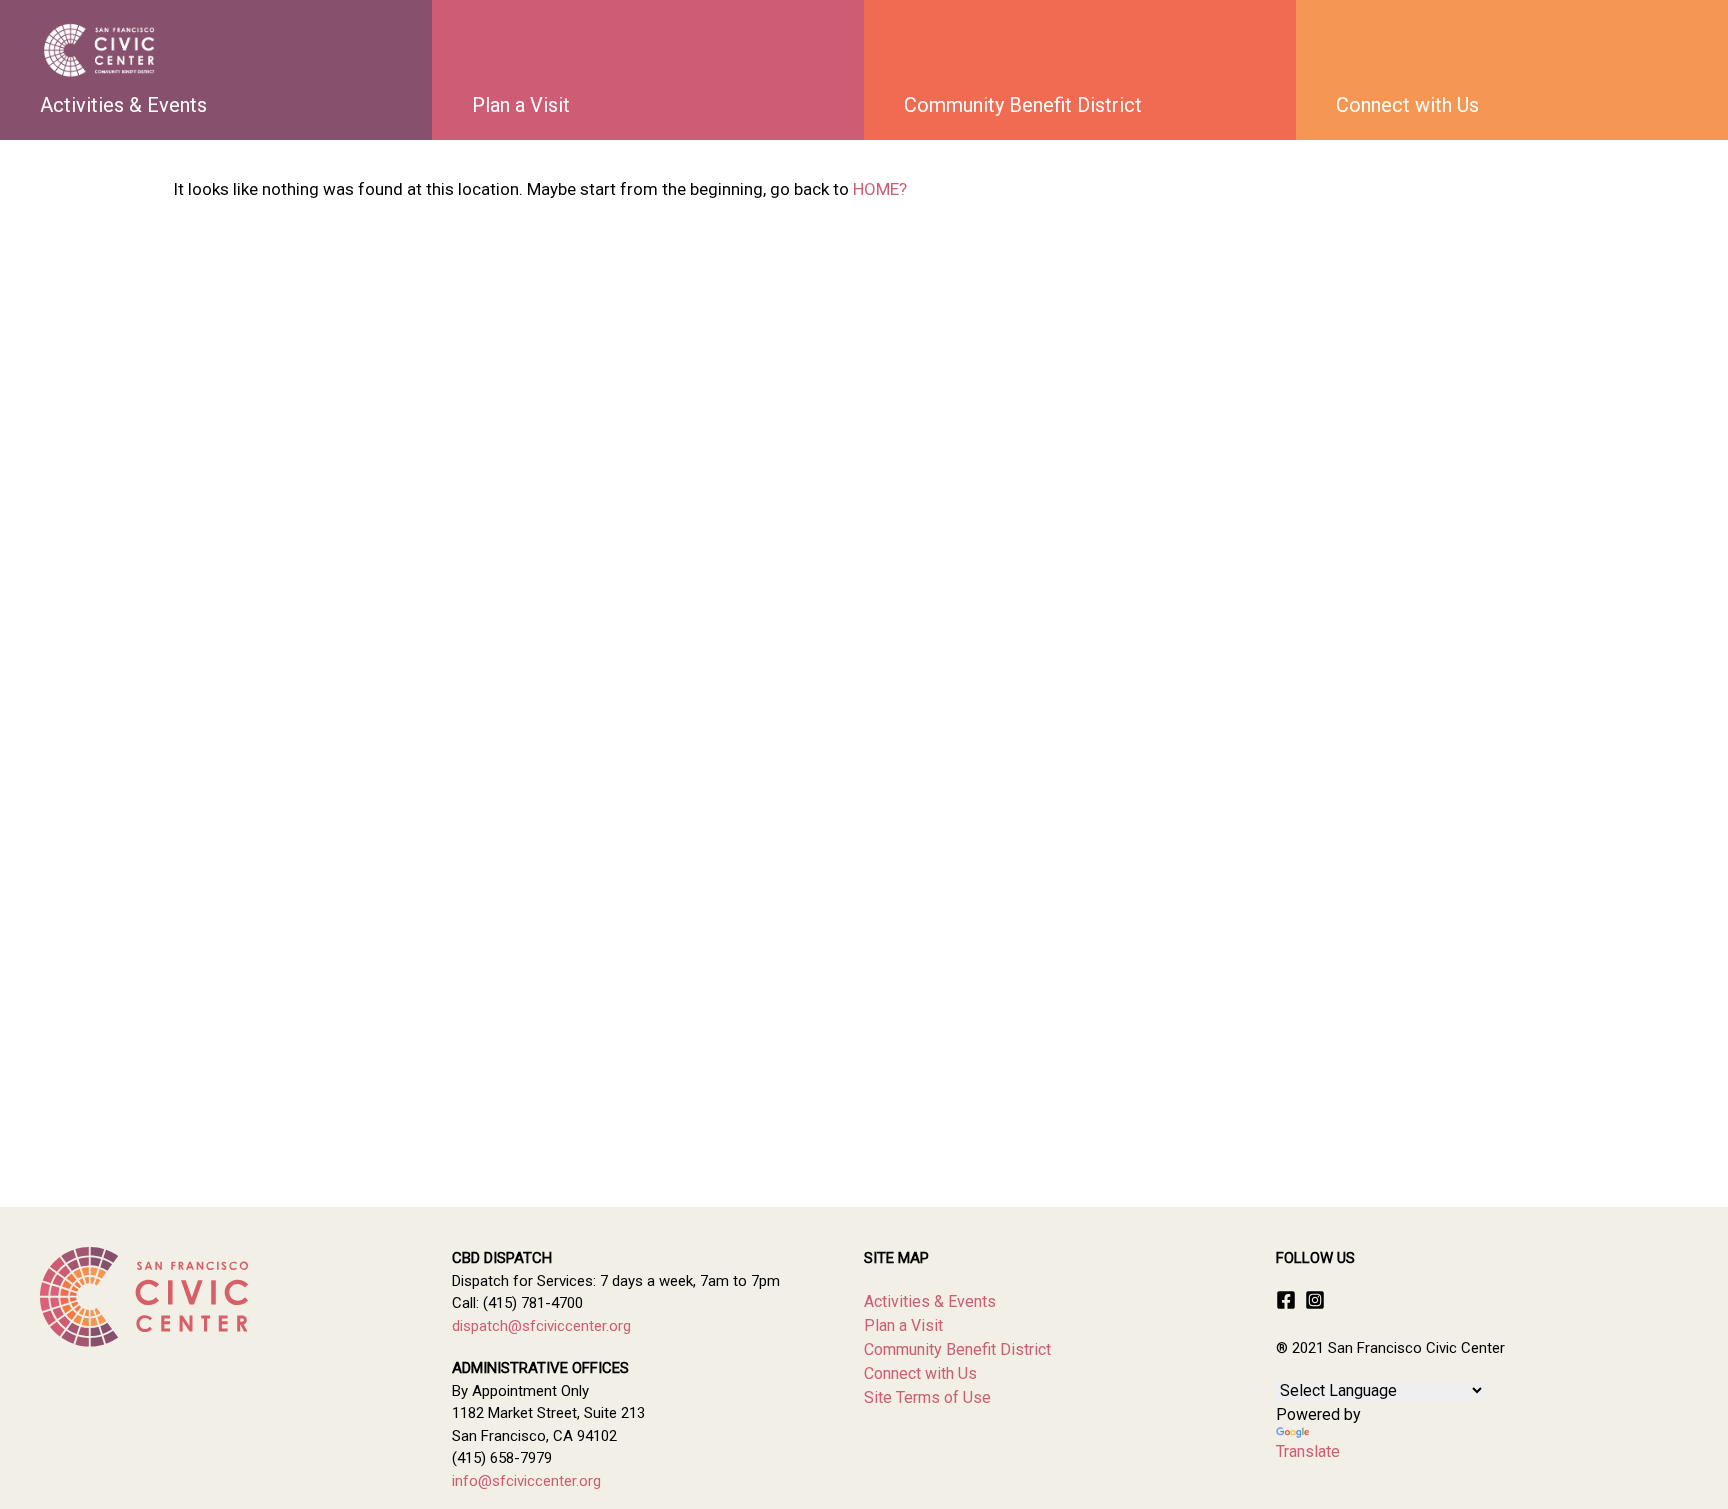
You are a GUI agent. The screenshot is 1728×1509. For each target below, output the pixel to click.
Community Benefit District (1023, 105)
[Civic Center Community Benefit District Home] (100, 50)
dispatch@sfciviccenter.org (541, 1326)
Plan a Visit (521, 105)
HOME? (880, 189)
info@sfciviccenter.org (526, 1481)
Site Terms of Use (927, 1397)
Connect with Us (1407, 105)
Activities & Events (123, 105)
